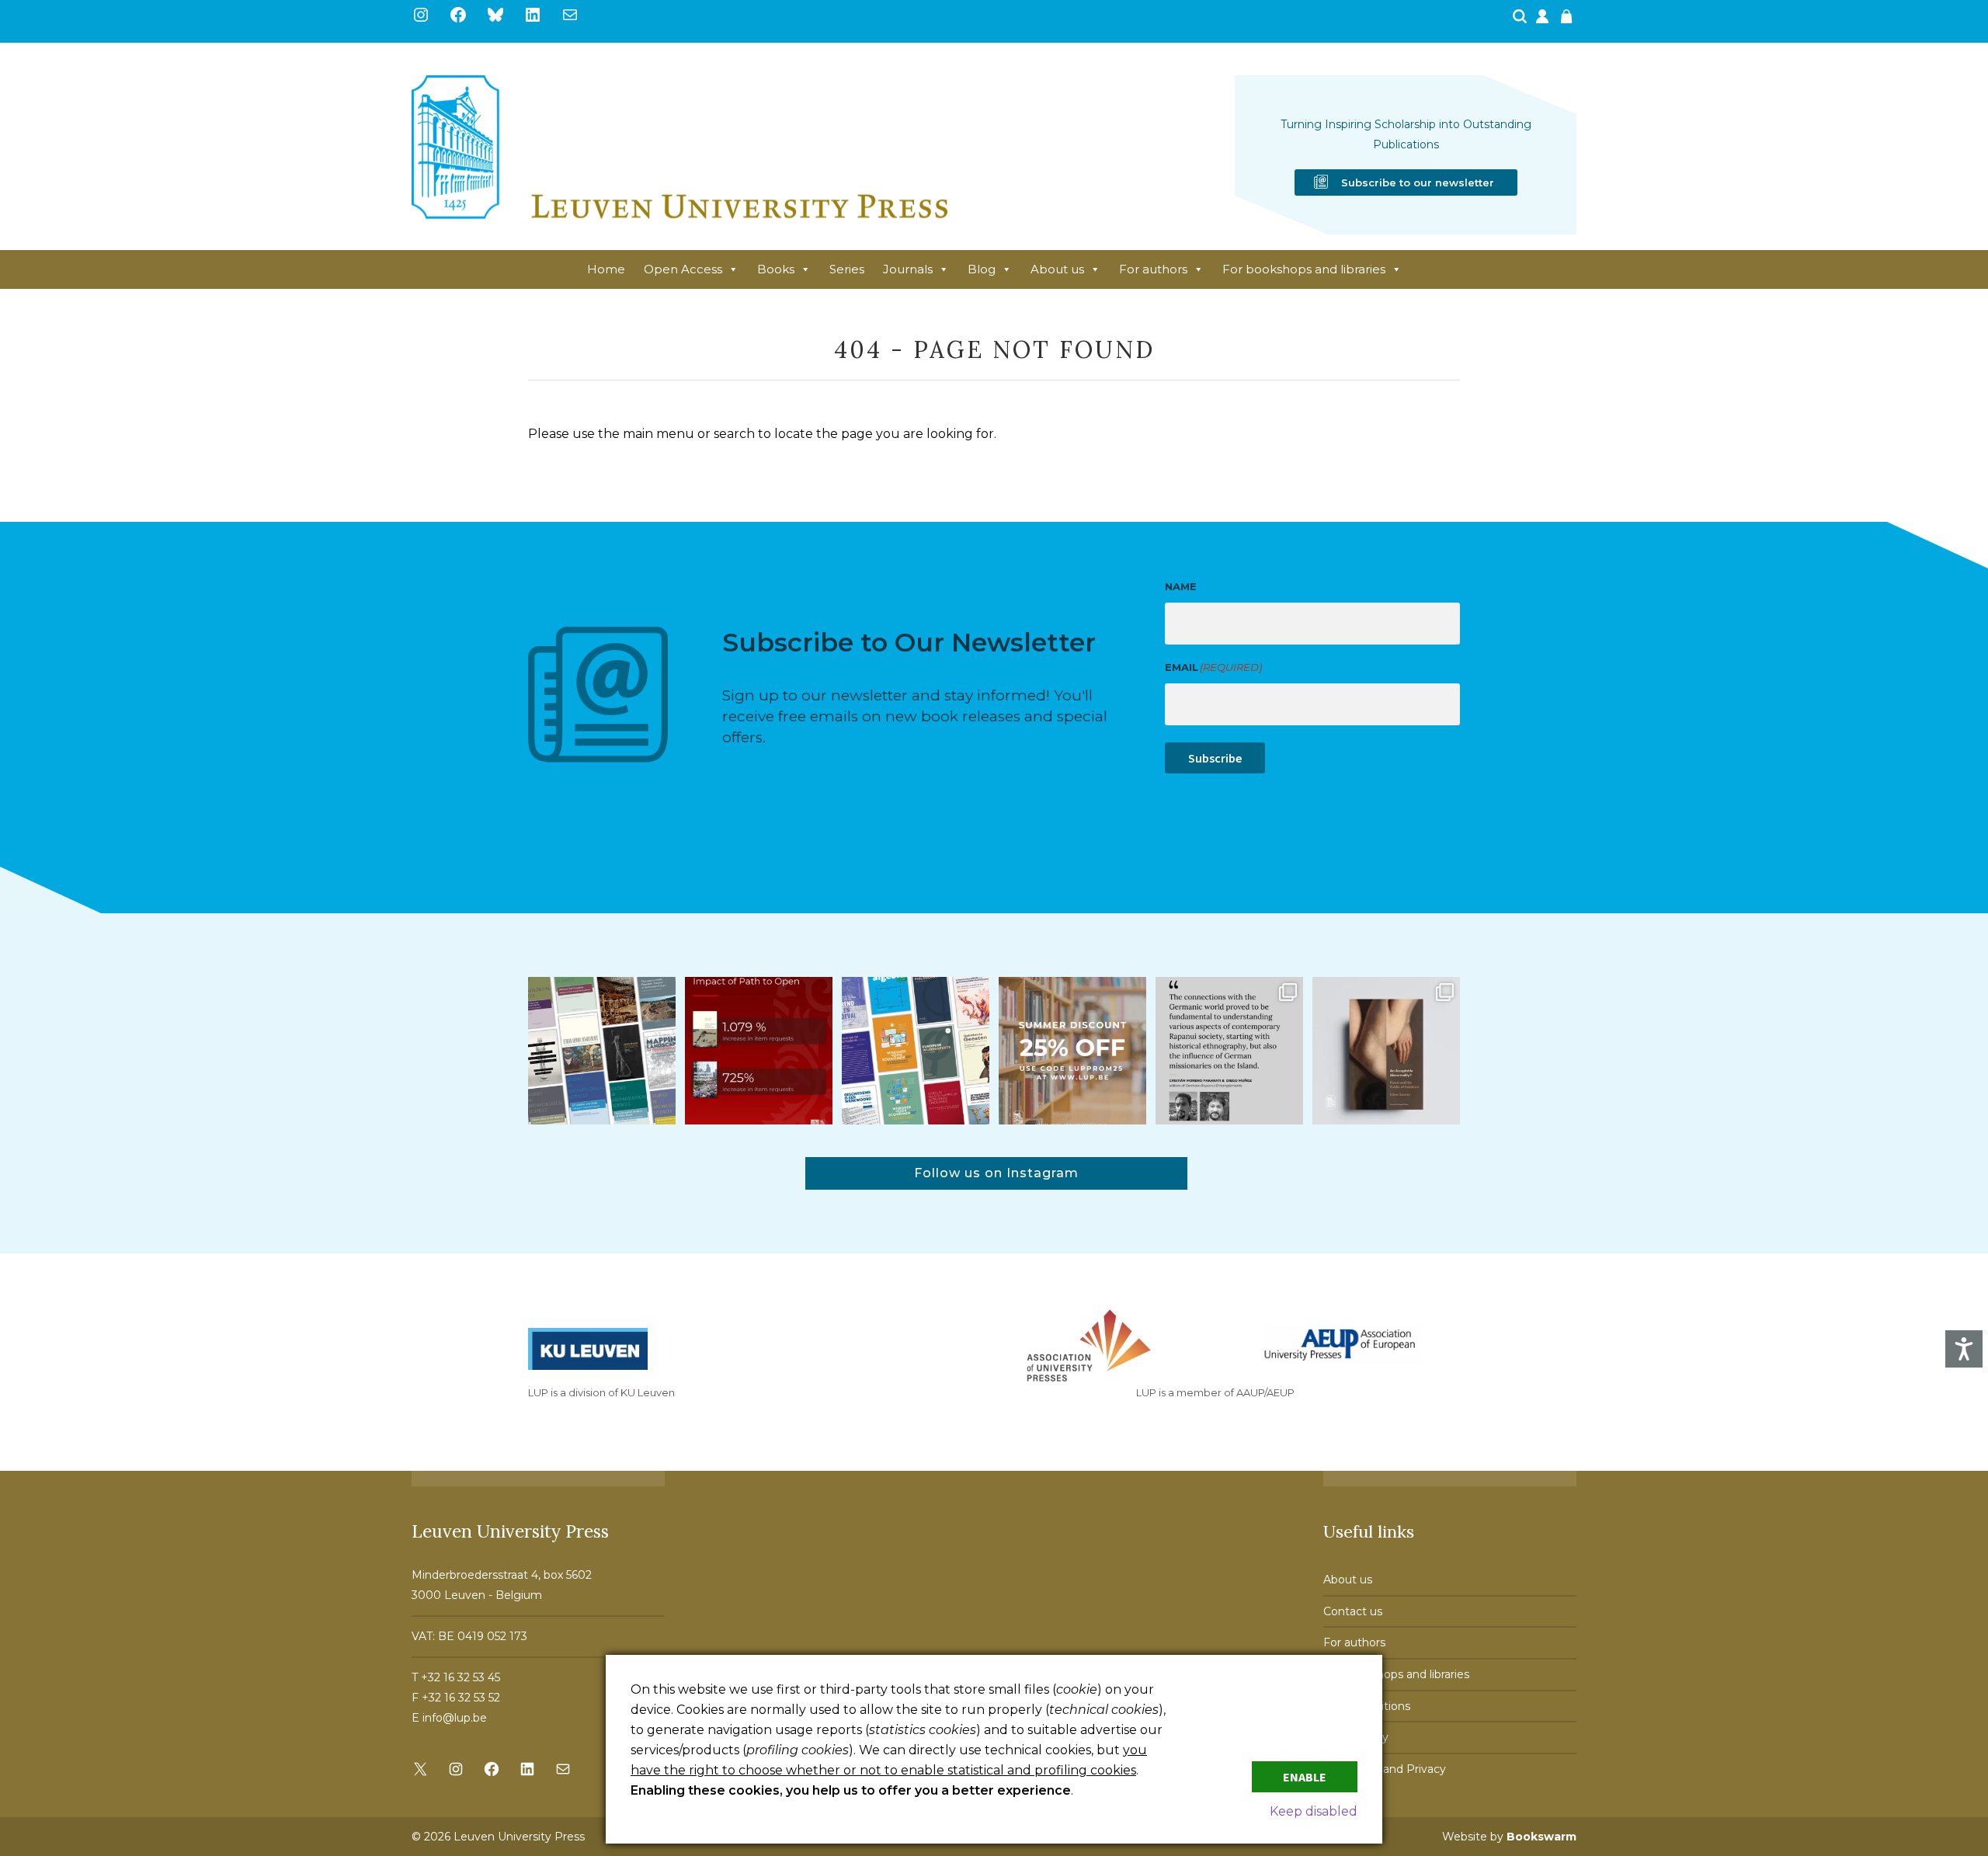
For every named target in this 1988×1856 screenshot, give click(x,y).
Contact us (1353, 1611)
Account (1544, 21)
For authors (1153, 269)
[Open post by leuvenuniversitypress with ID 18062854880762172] (602, 1051)
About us (1057, 269)
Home (606, 269)
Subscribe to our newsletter (1418, 182)
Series (847, 269)
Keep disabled (1314, 1811)
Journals (908, 269)
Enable (1305, 1777)
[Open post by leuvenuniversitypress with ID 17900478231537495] (1386, 1051)
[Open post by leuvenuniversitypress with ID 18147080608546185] (916, 1051)
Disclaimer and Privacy (1385, 1769)
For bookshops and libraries (1304, 269)
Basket (1569, 21)
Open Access (683, 269)
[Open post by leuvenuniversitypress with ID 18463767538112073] (759, 1051)
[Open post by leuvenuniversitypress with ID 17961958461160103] (1229, 1051)
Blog (982, 269)
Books (776, 269)
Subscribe (1215, 758)
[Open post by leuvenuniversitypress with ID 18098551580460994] (1072, 1051)
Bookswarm (1541, 1837)
